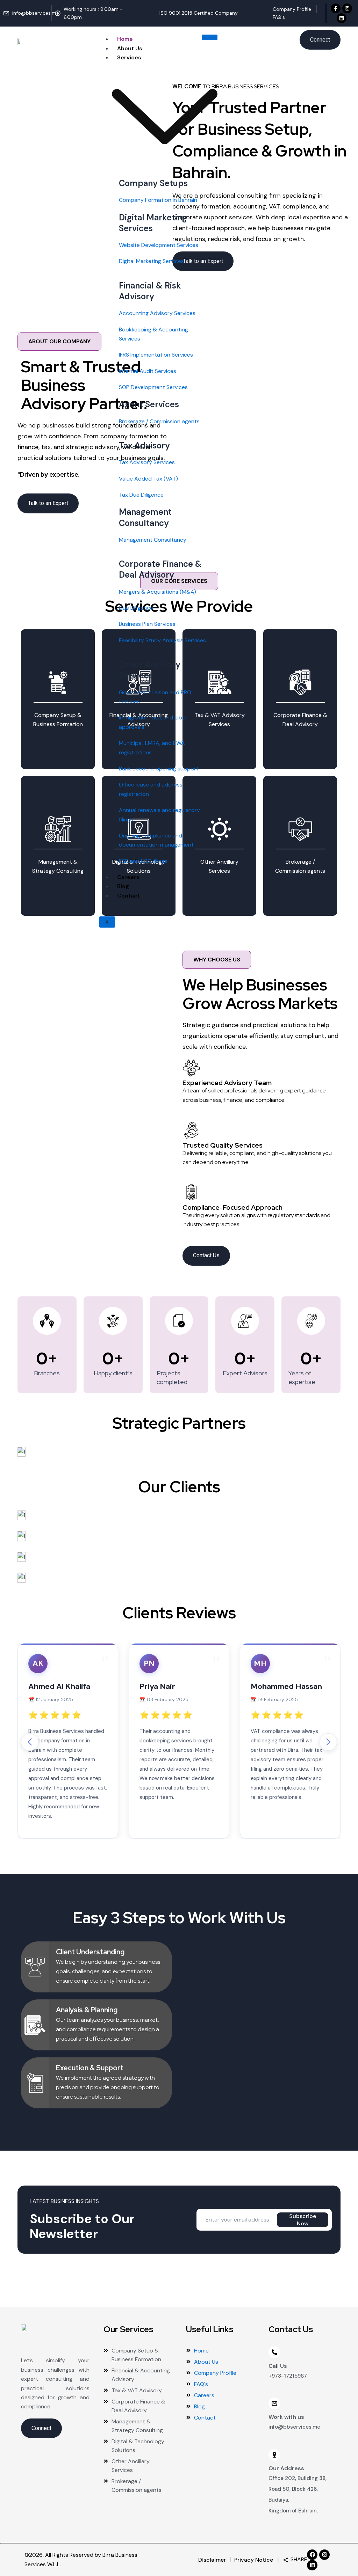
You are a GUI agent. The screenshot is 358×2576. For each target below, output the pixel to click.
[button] (328, 1742)
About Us (130, 48)
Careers (128, 877)
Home (125, 39)
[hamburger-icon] (210, 37)
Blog (123, 886)
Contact (128, 896)
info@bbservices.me (294, 2427)
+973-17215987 (288, 2376)
